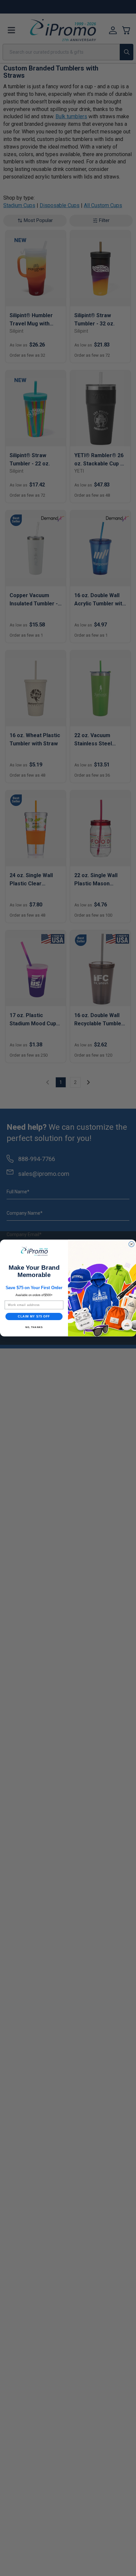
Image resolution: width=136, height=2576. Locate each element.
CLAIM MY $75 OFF (34, 1316)
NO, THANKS (34, 1327)
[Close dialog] (131, 1244)
